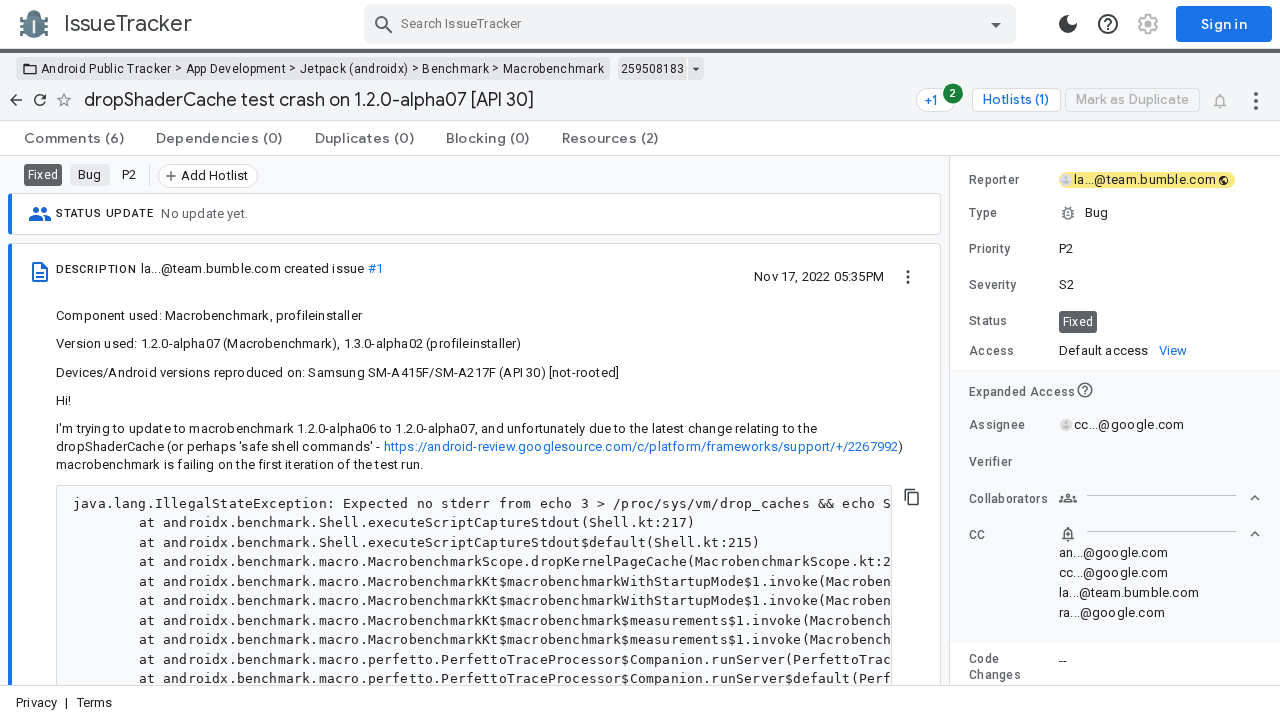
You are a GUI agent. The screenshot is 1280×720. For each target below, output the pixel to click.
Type (983, 213)
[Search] (384, 24)
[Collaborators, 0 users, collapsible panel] (1160, 498)
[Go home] (16, 100)
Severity (992, 285)
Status (988, 321)
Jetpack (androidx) (354, 69)
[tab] (74, 138)
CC (977, 535)
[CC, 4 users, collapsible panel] (1160, 534)
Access (992, 351)
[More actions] (1256, 100)
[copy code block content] (912, 497)
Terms (95, 702)
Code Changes (995, 667)
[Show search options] (996, 24)
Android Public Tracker (106, 69)
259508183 (652, 69)
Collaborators (1008, 499)
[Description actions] (908, 276)
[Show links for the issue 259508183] (695, 69)
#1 (375, 268)
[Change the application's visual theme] (1068, 24)
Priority (989, 249)
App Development (236, 69)
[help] (1108, 24)
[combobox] (692, 24)
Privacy (36, 702)
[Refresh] (40, 100)
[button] (1115, 213)
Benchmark (455, 69)
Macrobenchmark (553, 69)
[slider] (953, 420)
